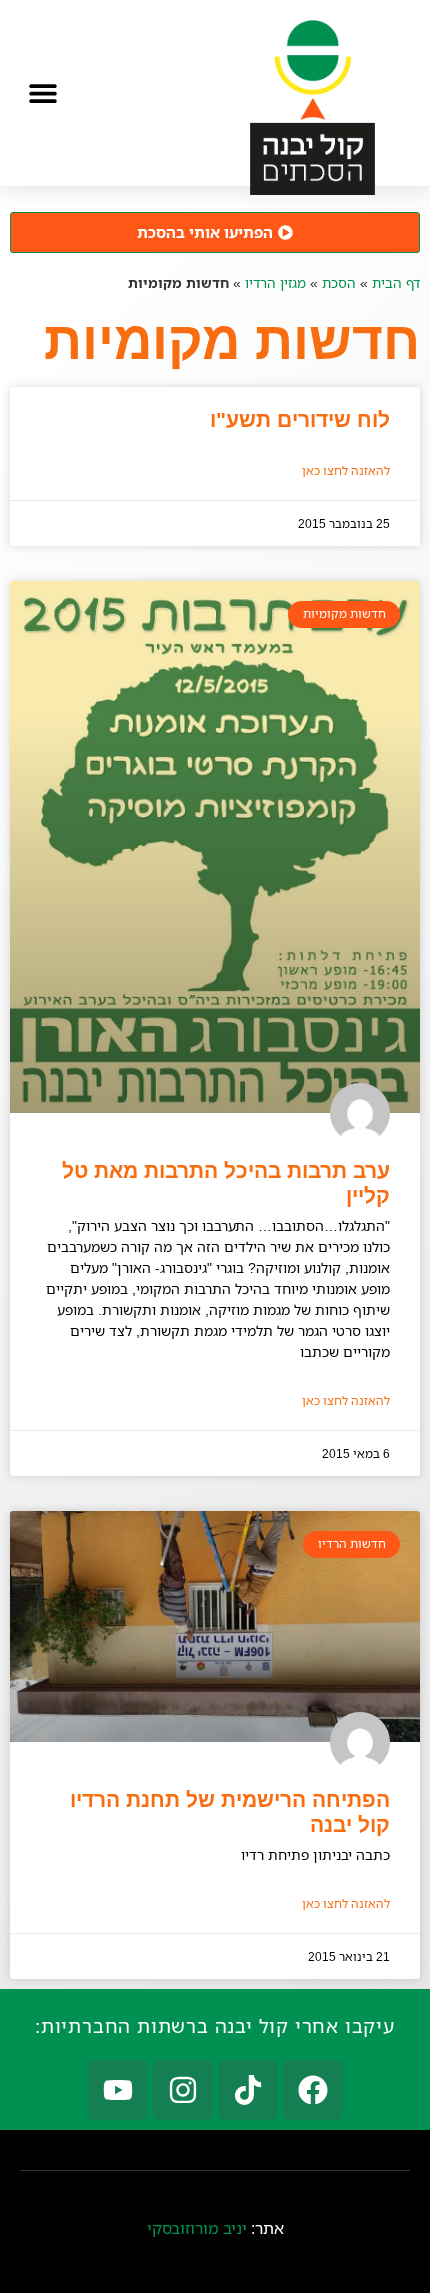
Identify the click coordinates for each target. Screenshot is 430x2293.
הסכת (339, 282)
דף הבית (396, 282)
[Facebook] (313, 2090)
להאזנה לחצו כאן (346, 470)
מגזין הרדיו (275, 282)
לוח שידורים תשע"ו (300, 419)
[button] (42, 92)
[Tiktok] (248, 2090)
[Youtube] (118, 2090)
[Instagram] (183, 2090)
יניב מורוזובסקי (197, 2228)
